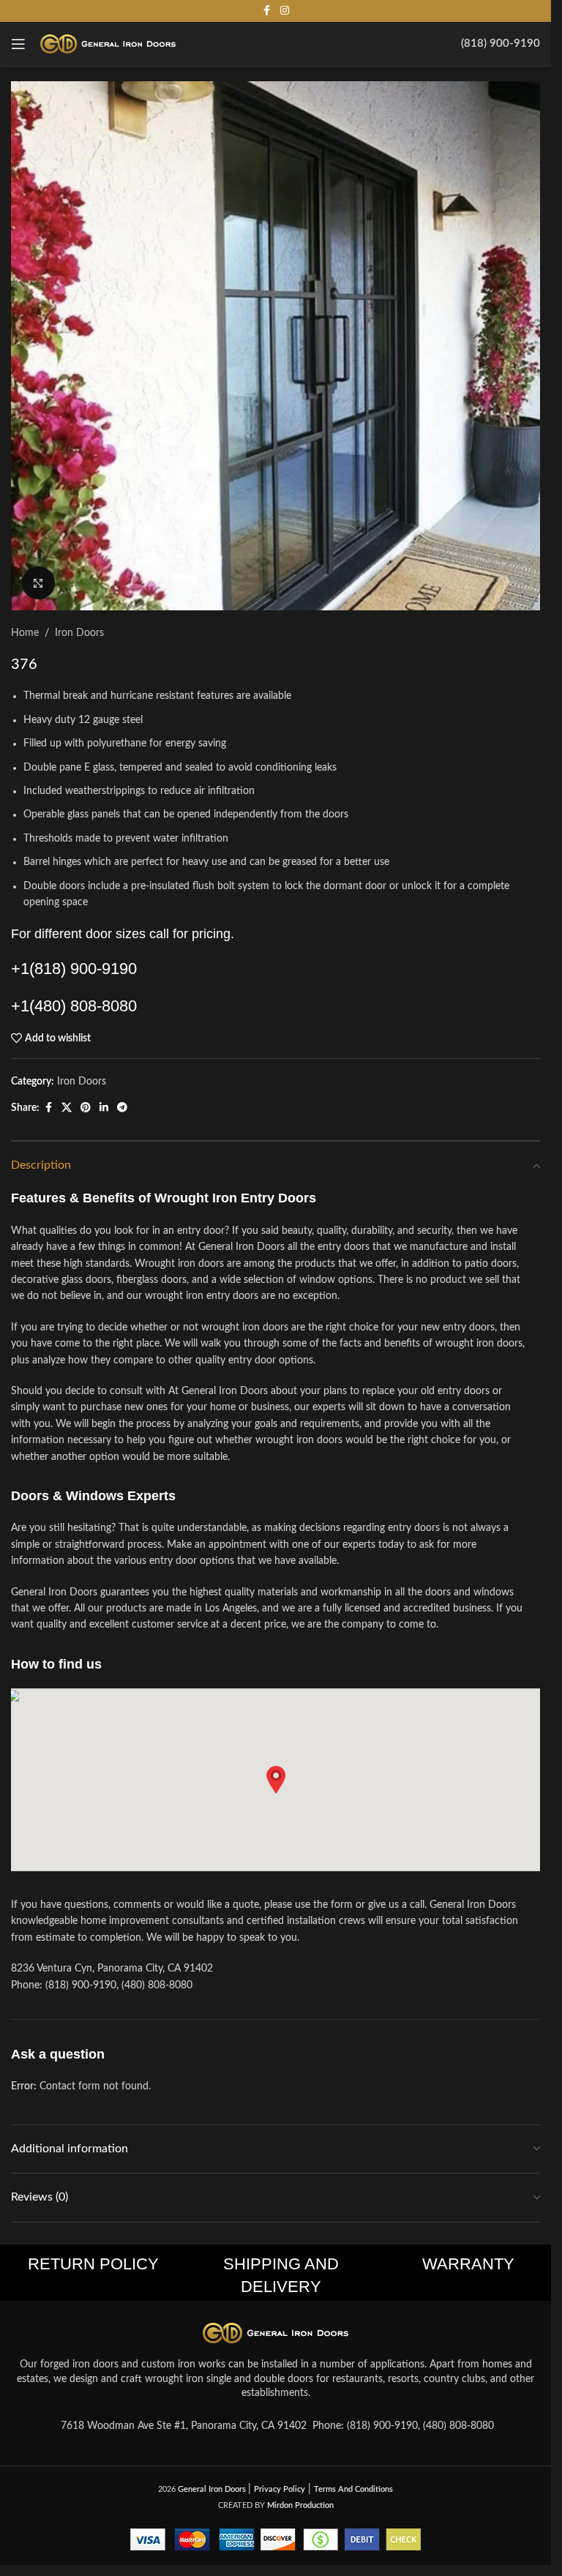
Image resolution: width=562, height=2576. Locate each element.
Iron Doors (79, 633)
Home (25, 633)
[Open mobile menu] (18, 44)
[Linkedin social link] (104, 1108)
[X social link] (67, 1108)
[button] (276, 1780)
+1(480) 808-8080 (74, 1006)
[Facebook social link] (267, 11)
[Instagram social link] (285, 11)
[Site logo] (108, 44)
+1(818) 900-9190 (74, 969)
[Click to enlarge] (38, 583)
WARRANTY (468, 2264)
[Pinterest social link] (86, 1108)
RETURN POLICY (93, 2264)
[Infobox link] (501, 44)
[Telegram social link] (122, 1108)
